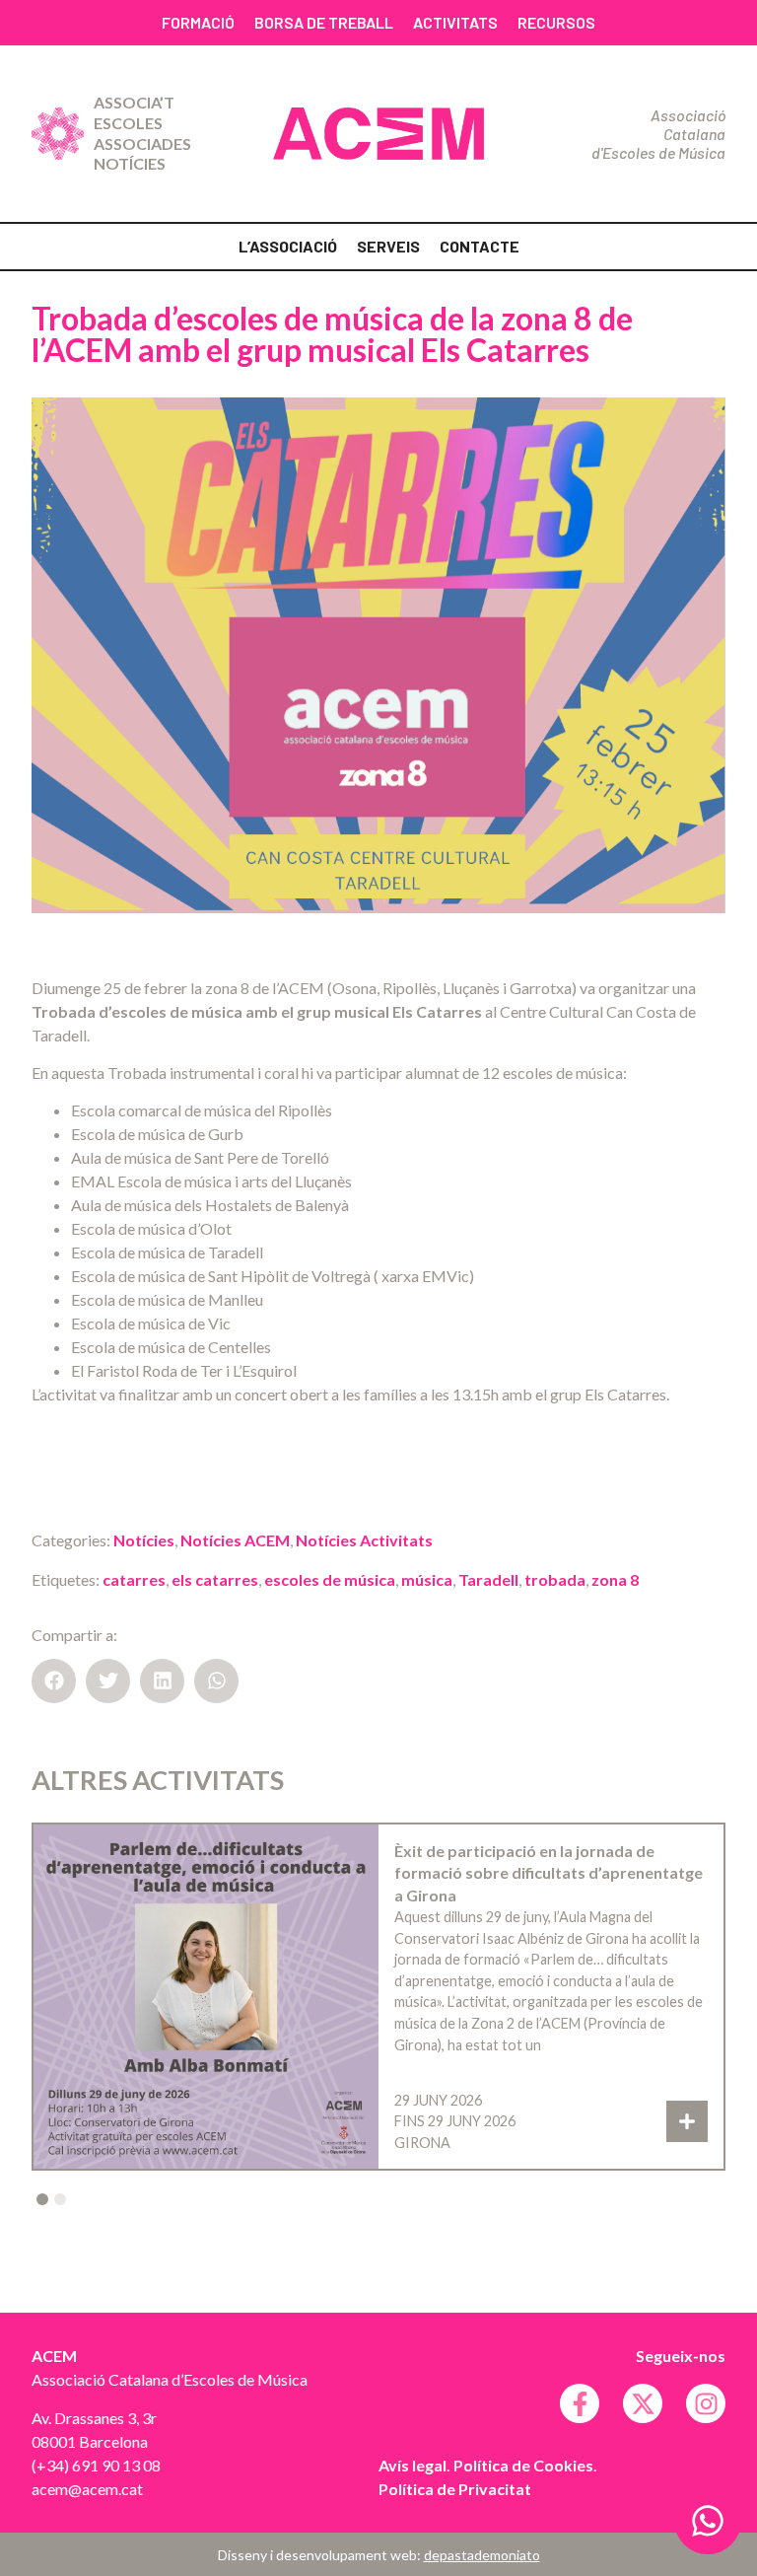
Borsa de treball (324, 22)
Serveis (388, 246)
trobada (555, 1579)
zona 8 (615, 1579)
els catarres (215, 1579)
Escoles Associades (142, 133)
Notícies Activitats (364, 1540)
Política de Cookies (523, 2465)
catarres (134, 1579)
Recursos (556, 22)
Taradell (488, 1579)
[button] (54, 1681)
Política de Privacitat (455, 2489)
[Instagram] (706, 2403)
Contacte (480, 246)
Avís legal (413, 2465)
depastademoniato (482, 2555)
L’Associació (288, 246)
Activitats (455, 22)
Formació (198, 22)
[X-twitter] (643, 2403)
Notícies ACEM (235, 1540)
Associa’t (134, 102)
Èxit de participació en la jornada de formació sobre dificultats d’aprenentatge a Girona (549, 1873)
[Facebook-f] (580, 2403)
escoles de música (330, 1579)
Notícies (130, 163)
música (427, 1579)
